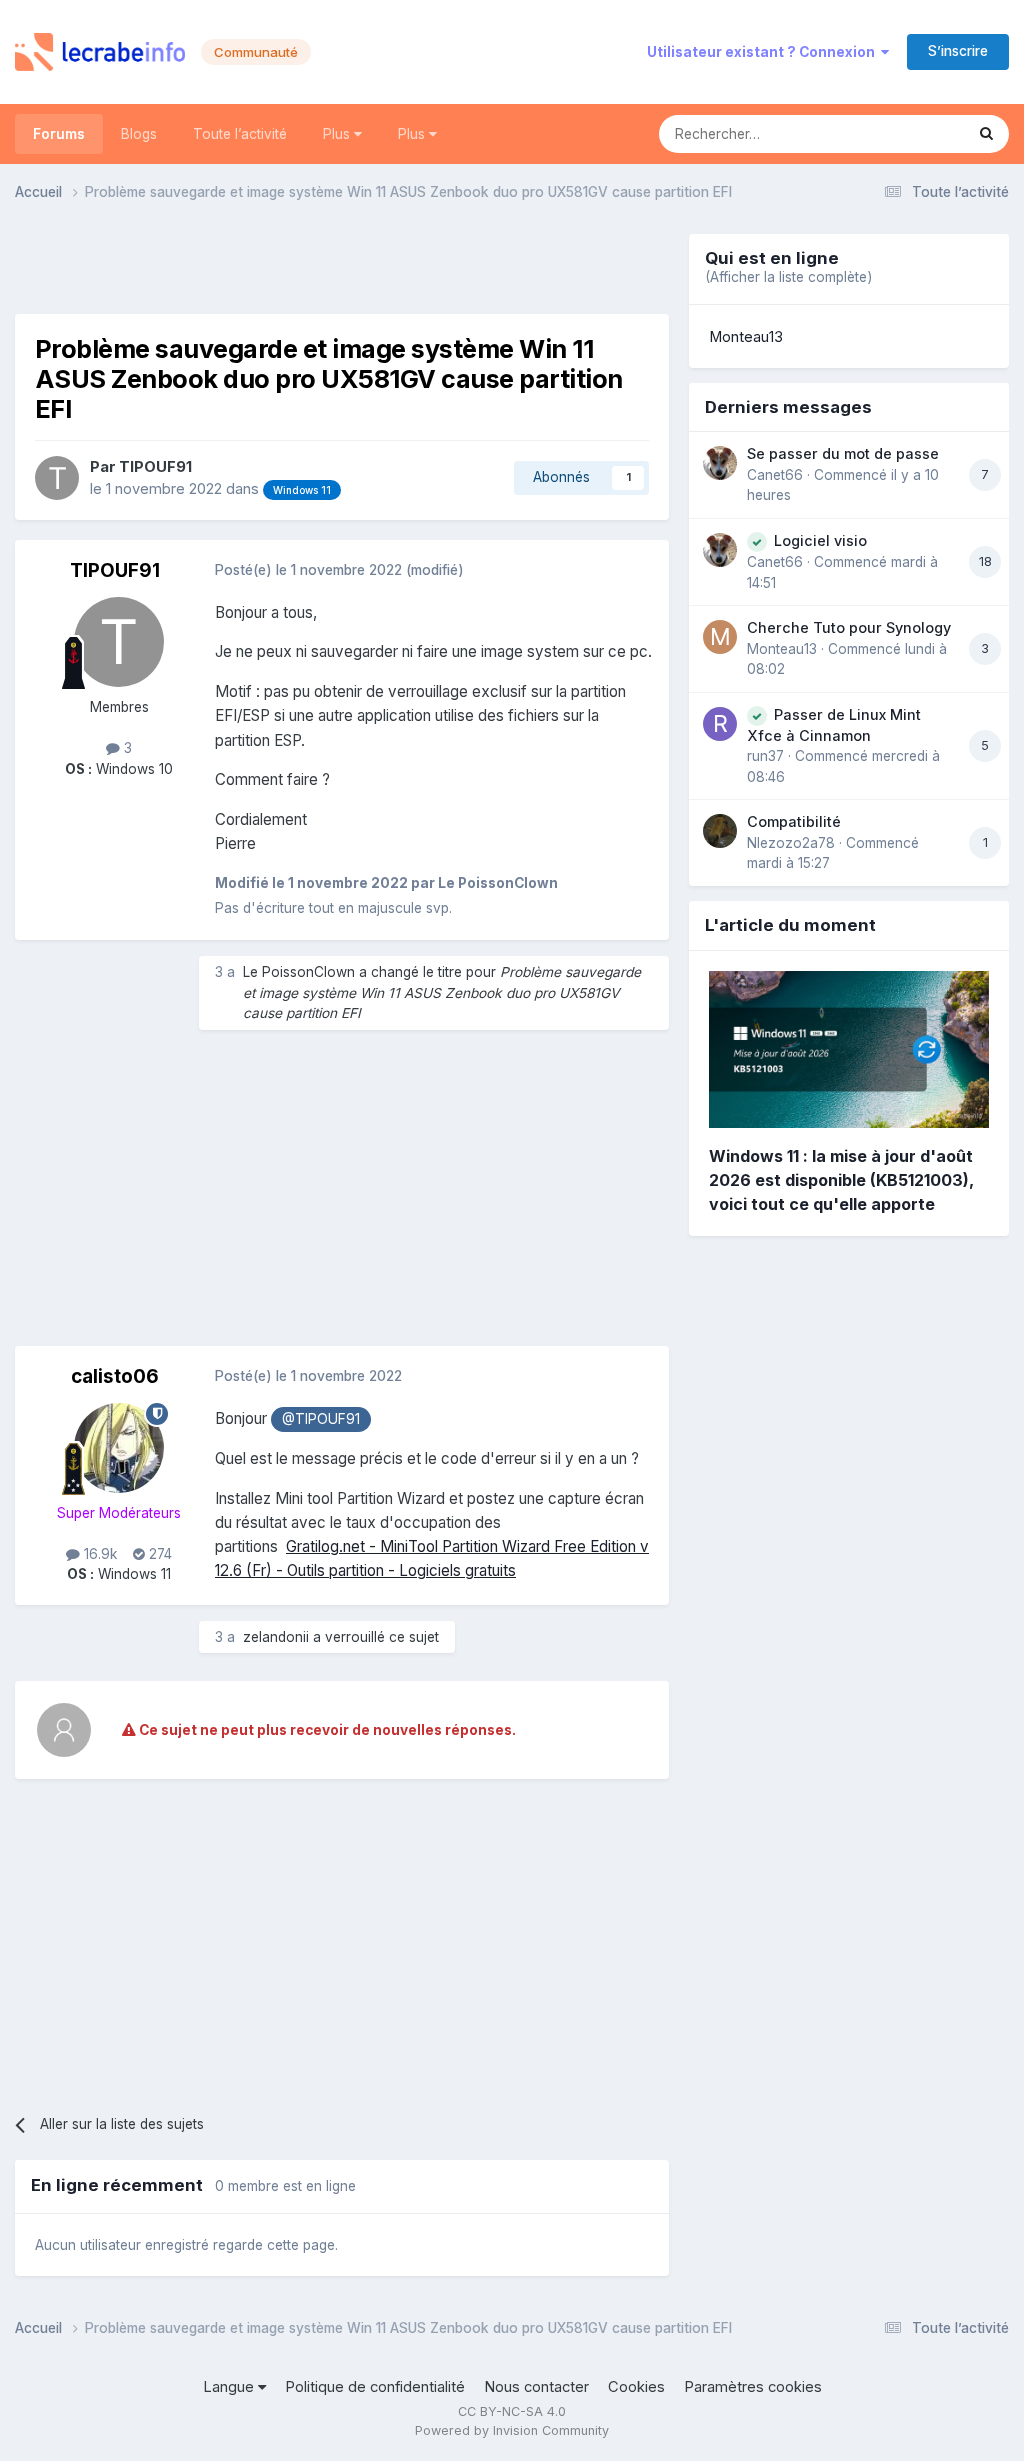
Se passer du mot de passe (843, 453)
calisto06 (115, 1376)
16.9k (98, 1554)
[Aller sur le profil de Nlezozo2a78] (720, 831)
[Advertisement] (342, 264)
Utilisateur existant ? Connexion (764, 52)
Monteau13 (746, 337)
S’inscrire (958, 51)
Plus (338, 134)
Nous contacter (536, 2387)
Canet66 (775, 475)
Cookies (636, 2387)
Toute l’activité (240, 134)
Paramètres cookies (753, 2387)
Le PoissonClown (299, 972)
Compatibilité (794, 821)
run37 (765, 756)
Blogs (139, 134)
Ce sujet (911, 133)
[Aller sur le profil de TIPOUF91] (57, 478)
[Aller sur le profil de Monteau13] (720, 637)
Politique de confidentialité (375, 2387)
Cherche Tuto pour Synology (849, 627)
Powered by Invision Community (512, 2430)
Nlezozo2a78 (791, 843)
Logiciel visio (820, 540)
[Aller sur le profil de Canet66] (720, 463)
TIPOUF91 (155, 467)
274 (158, 1554)
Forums (59, 134)
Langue (230, 2387)
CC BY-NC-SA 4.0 (512, 2411)
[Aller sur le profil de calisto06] (119, 1448)
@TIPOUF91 (321, 1419)
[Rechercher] (986, 134)
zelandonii (276, 1637)
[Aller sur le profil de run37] (720, 724)
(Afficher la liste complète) (788, 277)
